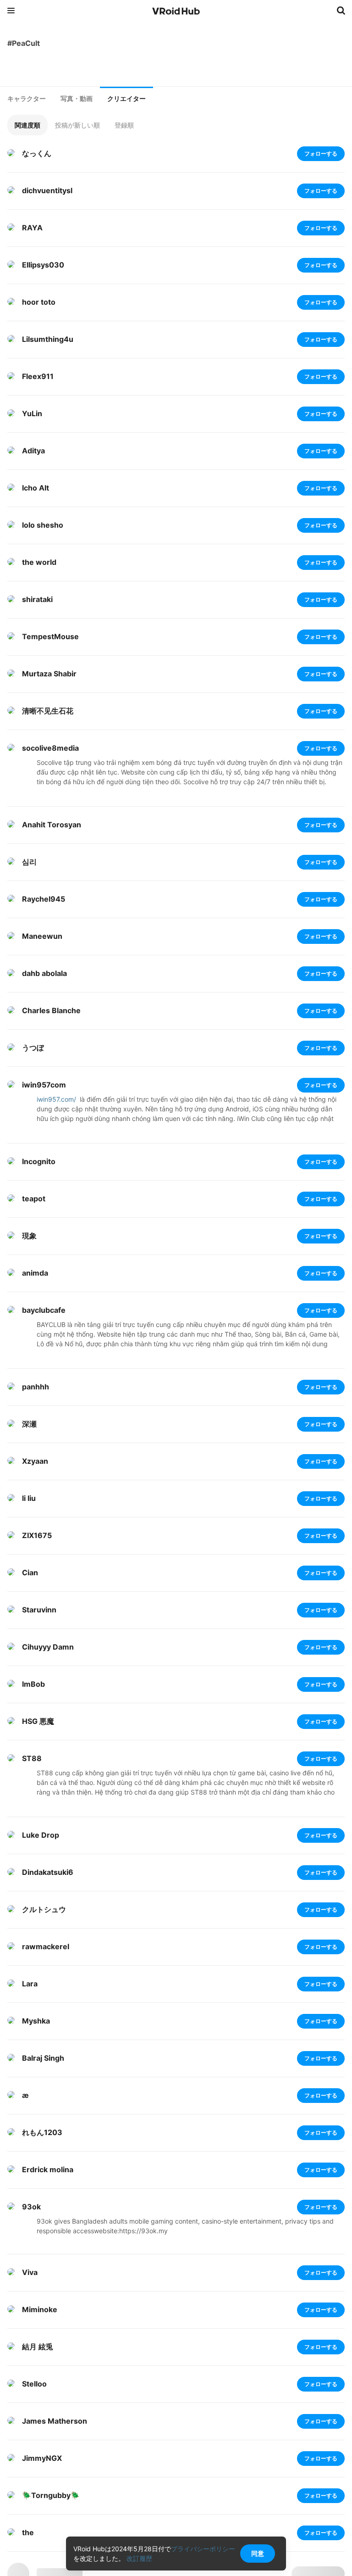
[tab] (27, 99)
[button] (27, 125)
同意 (258, 2553)
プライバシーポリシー (203, 2549)
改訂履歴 (139, 2558)
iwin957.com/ (56, 1099)
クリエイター (126, 99)
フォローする (321, 153)
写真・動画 (77, 99)
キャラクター (27, 99)
